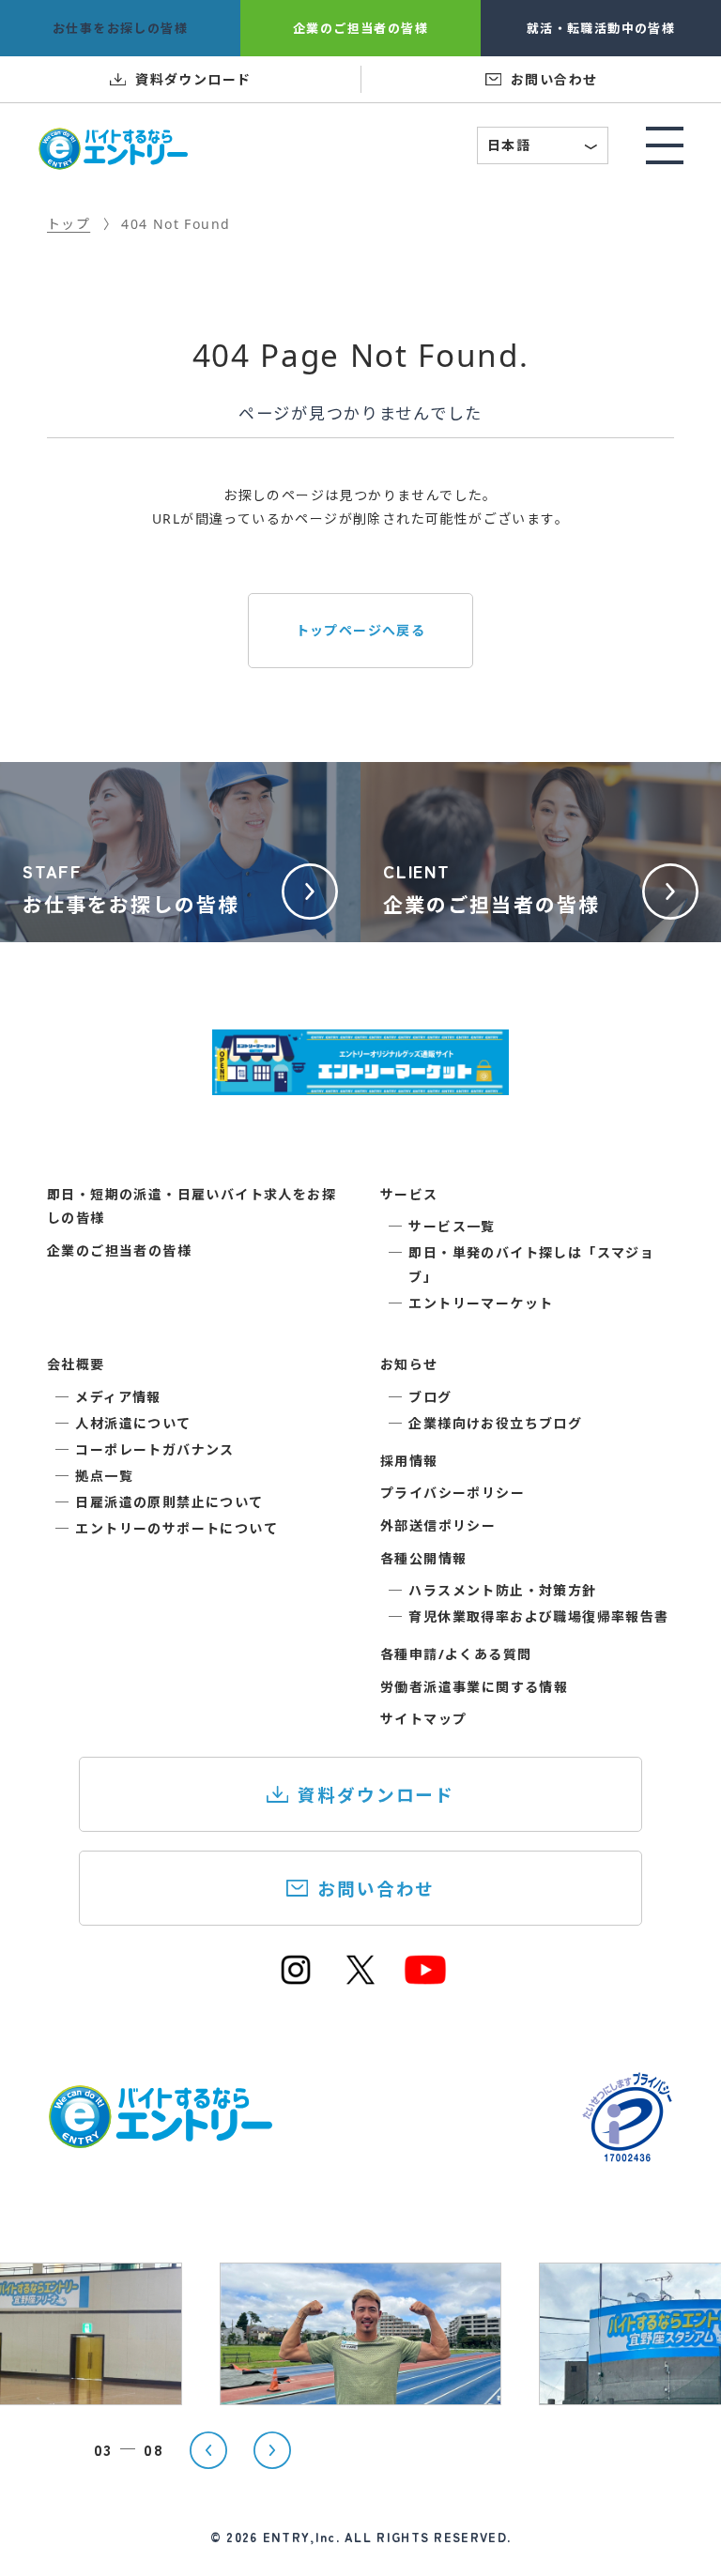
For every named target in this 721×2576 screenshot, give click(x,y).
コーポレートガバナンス (154, 1449)
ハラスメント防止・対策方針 (502, 1590)
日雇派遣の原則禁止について (169, 1502)
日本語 (544, 147)
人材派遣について (133, 1423)
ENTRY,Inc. (301, 2537)
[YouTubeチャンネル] (425, 1979)
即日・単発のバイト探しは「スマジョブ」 (531, 1264)
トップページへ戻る (361, 630)
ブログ (430, 1397)
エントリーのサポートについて (176, 1528)
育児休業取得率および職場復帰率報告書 (538, 1616)
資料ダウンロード (376, 1795)
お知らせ (409, 1364)
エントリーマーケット (481, 1303)
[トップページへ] (160, 2138)
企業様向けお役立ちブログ (495, 1423)
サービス (409, 1194)
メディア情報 (118, 1397)
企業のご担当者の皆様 (119, 1250)
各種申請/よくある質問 (456, 1654)
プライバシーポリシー (453, 1493)
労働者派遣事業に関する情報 (474, 1687)
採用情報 (409, 1461)
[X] (360, 1979)
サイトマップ (423, 1719)
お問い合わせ (376, 1889)
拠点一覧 (104, 1476)
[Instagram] (296, 1979)
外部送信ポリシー (438, 1525)
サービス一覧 (452, 1226)
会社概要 (76, 1364)
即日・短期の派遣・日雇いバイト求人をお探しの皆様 (192, 1206)
